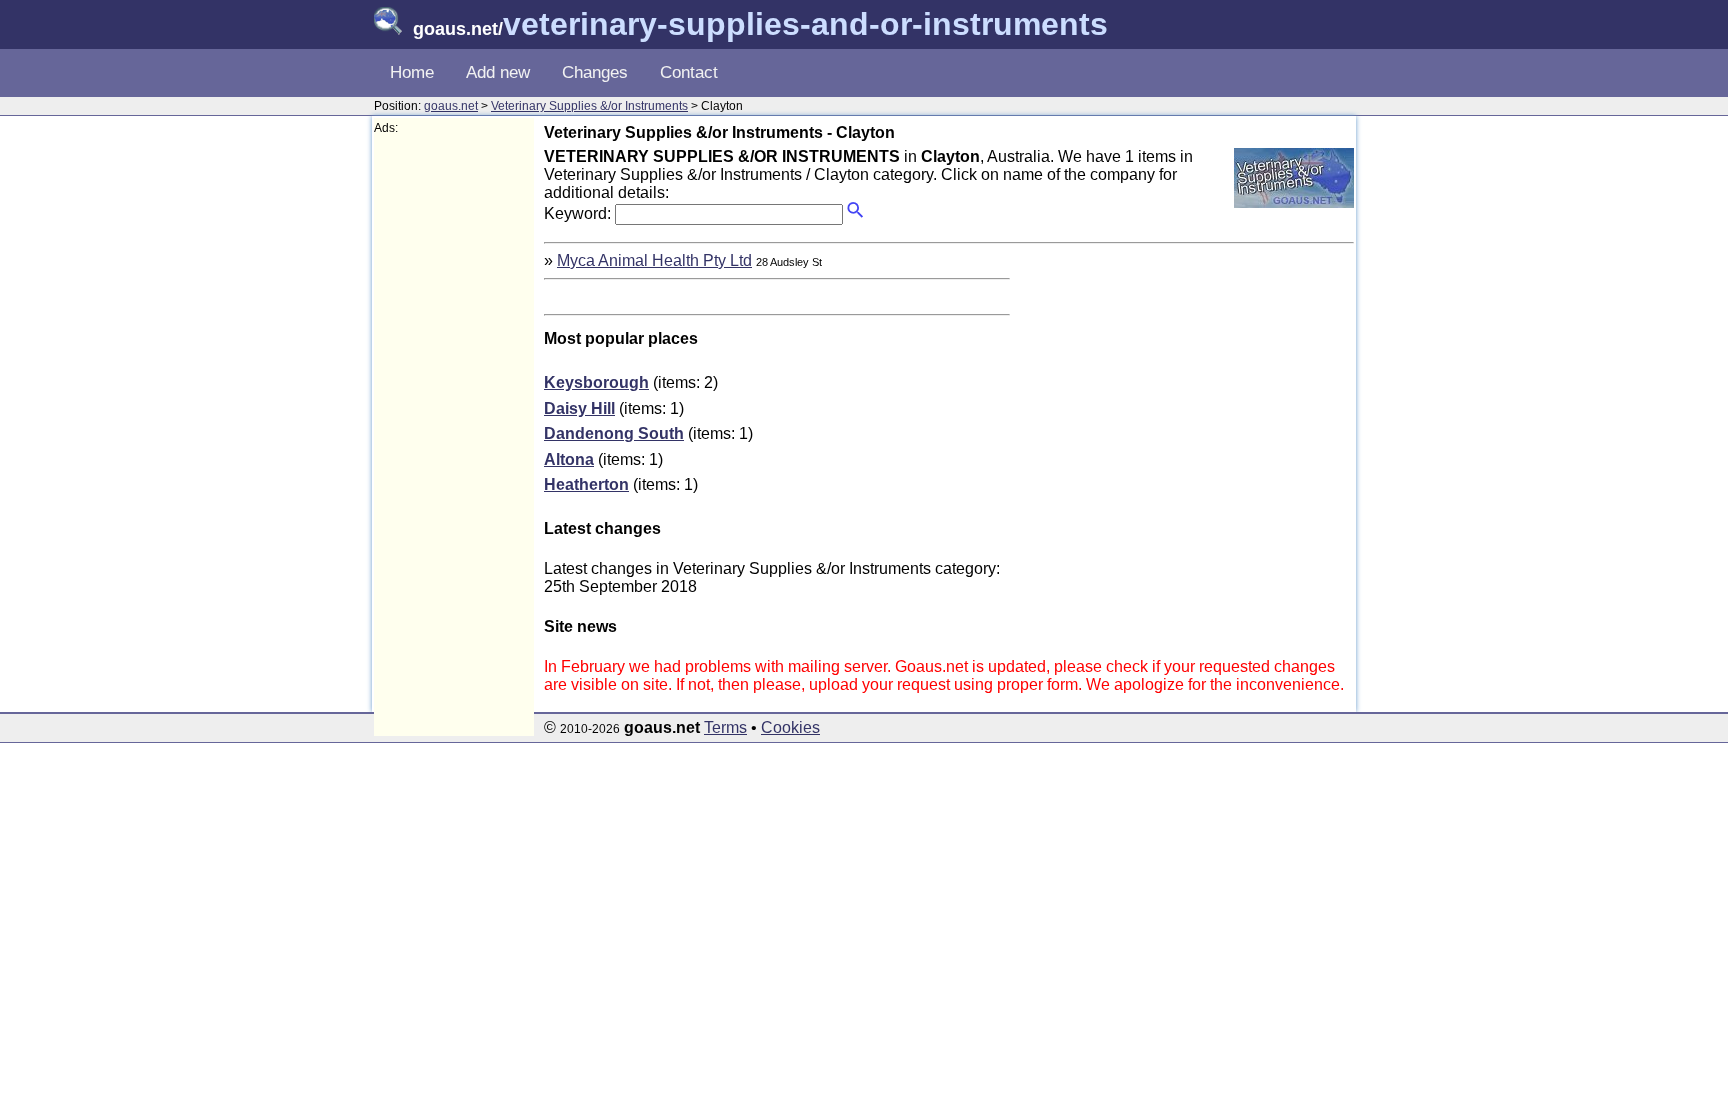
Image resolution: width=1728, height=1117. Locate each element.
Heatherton (586, 484)
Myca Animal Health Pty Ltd (654, 260)
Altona (569, 459)
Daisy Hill (579, 408)
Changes (595, 72)
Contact (689, 72)
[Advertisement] (454, 436)
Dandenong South (614, 433)
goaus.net (451, 106)
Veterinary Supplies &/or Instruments (589, 106)
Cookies (790, 727)
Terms (725, 727)
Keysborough (596, 382)
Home (412, 72)
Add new (498, 72)
